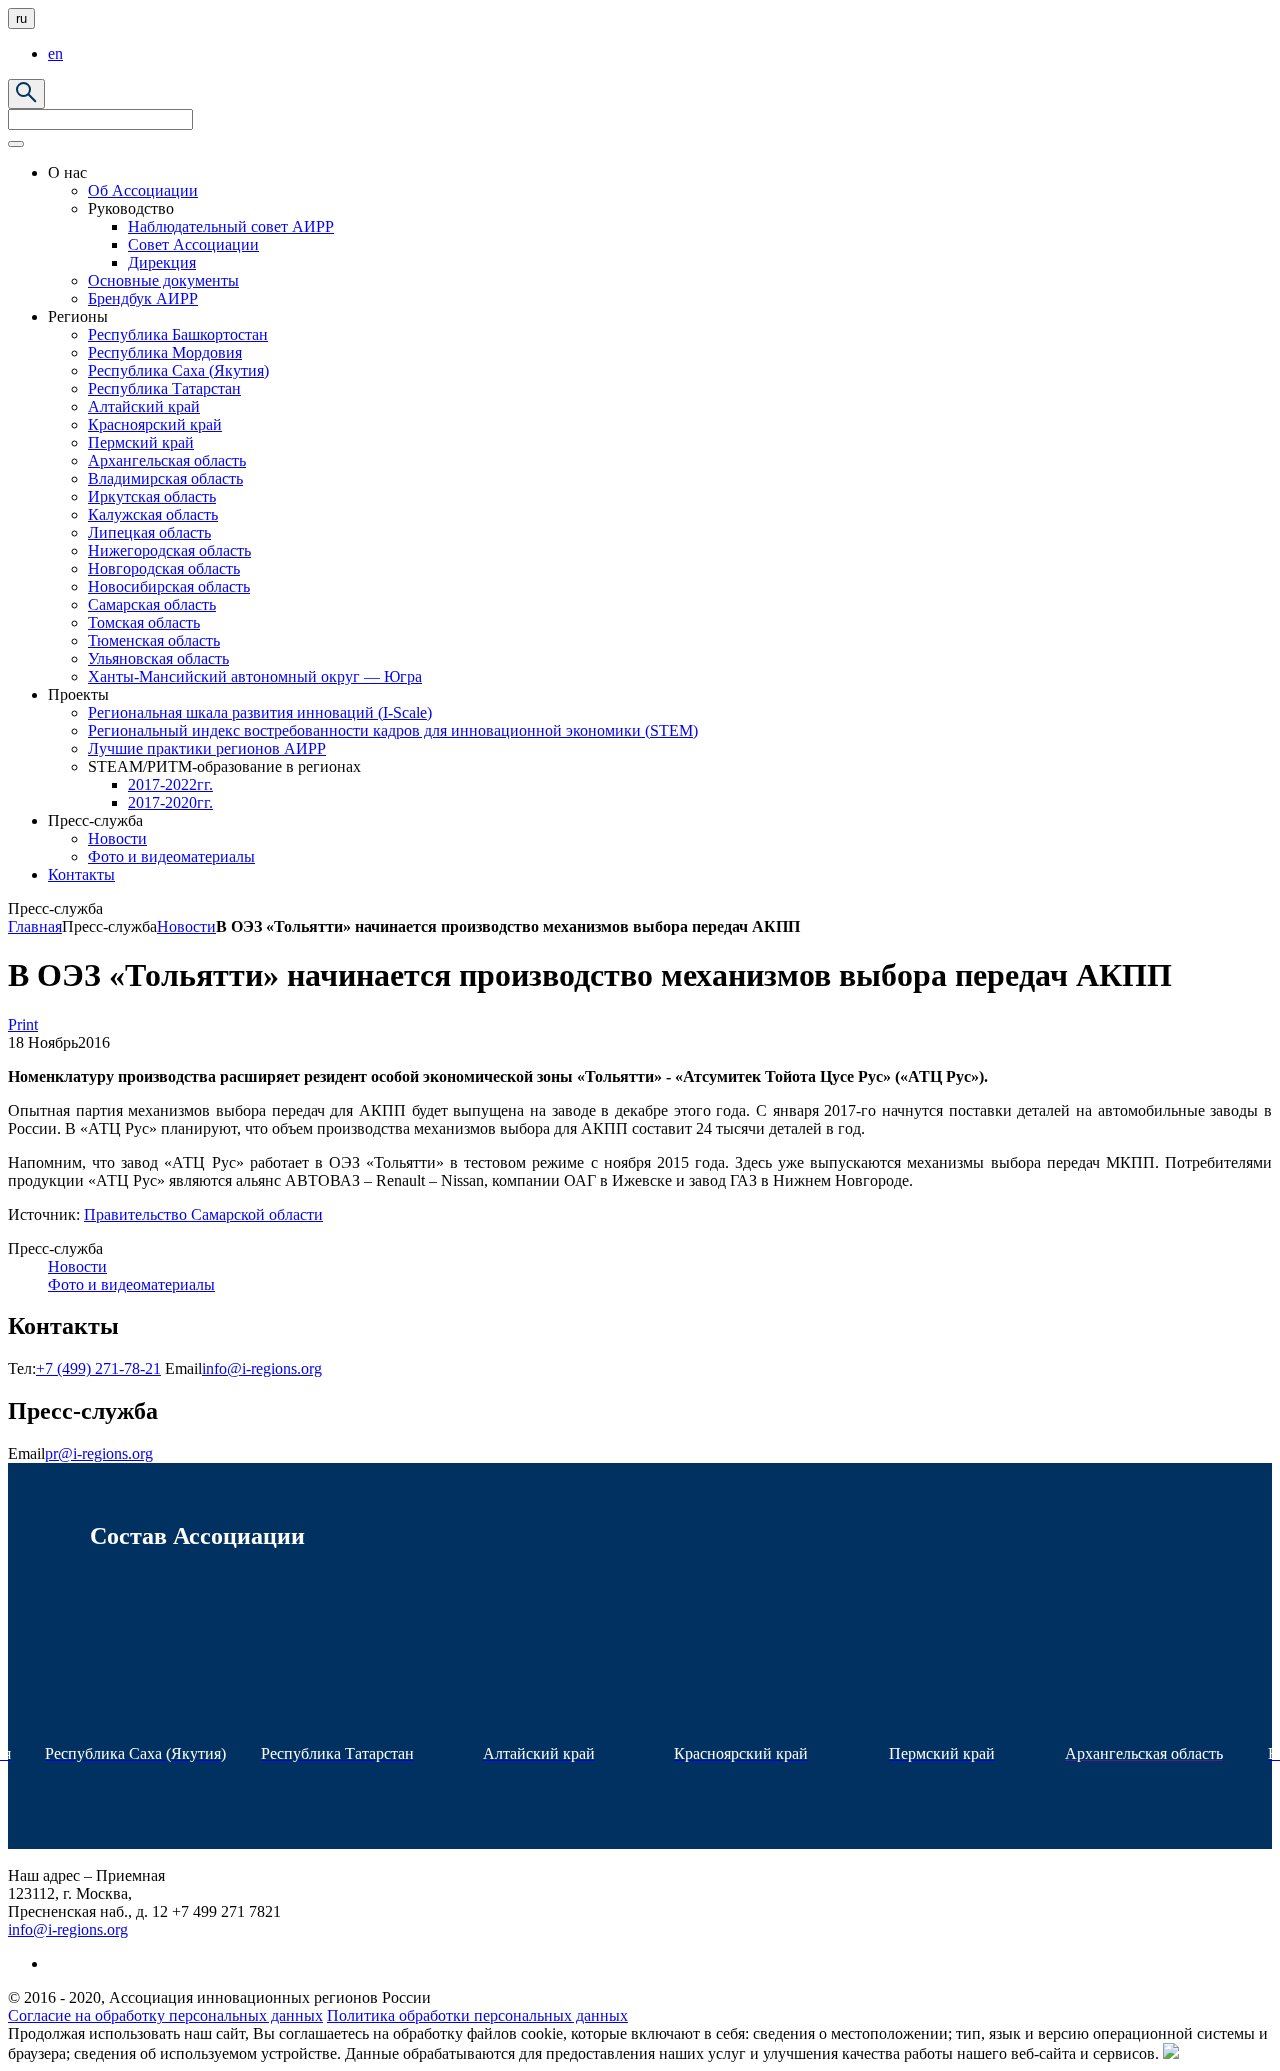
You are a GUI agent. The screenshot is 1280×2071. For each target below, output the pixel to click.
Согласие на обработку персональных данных (165, 2015)
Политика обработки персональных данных (477, 2015)
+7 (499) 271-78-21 (98, 1368)
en (55, 53)
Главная (35, 926)
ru (21, 18)
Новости (186, 926)
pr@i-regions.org (99, 1453)
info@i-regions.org (262, 1368)
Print (23, 1024)
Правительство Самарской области (203, 1214)
